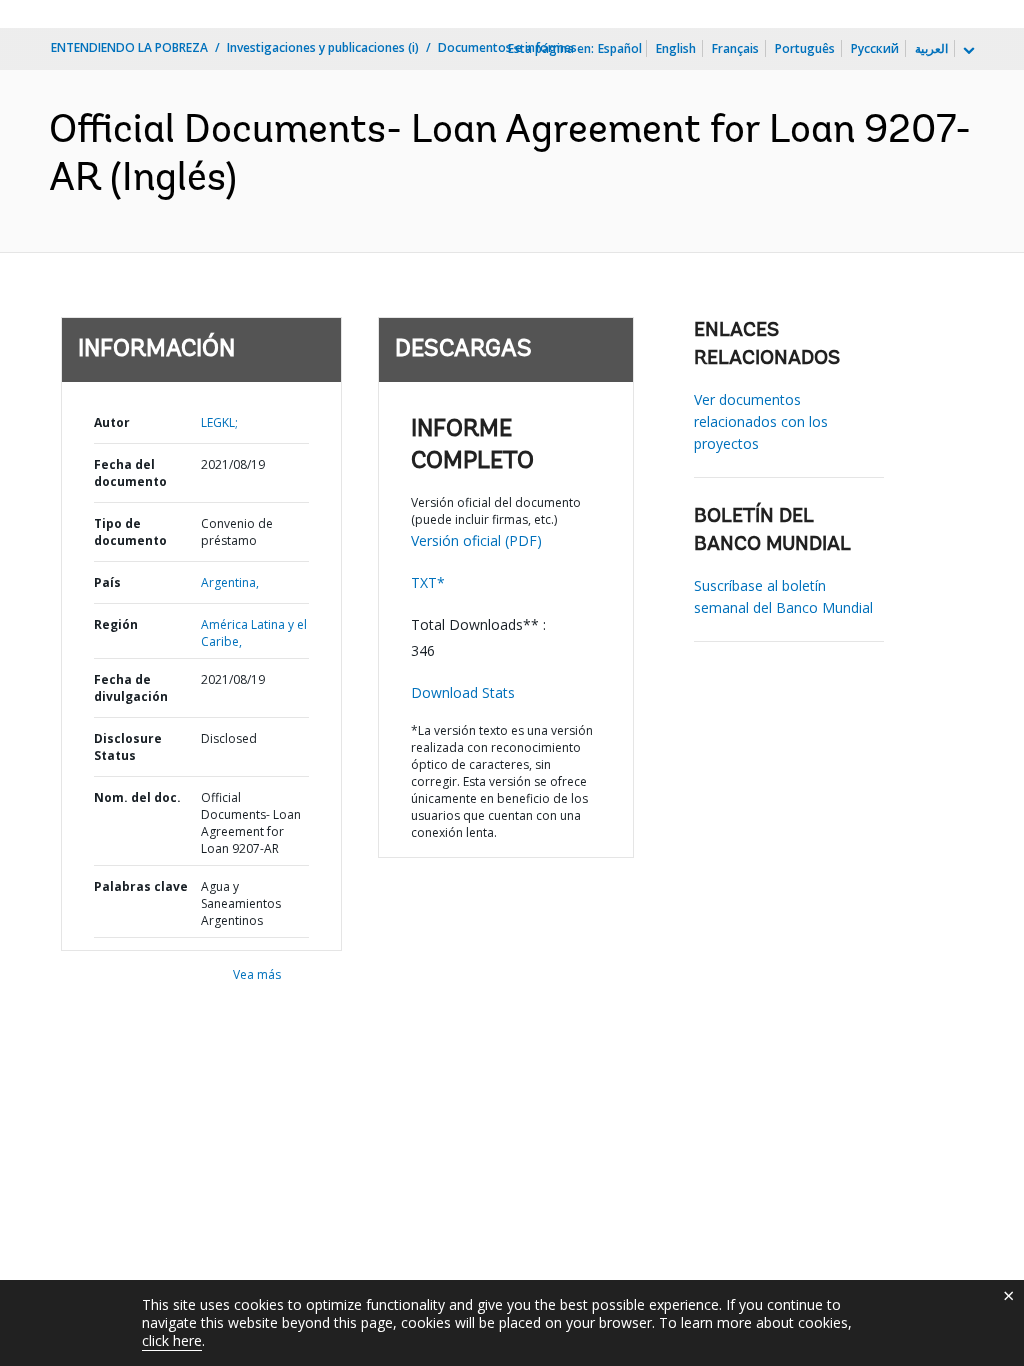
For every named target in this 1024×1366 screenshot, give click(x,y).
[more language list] (967, 51)
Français (735, 48)
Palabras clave (141, 886)
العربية (931, 48)
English (676, 48)
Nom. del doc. (137, 797)
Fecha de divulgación (131, 688)
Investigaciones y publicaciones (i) (323, 47)
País (107, 582)
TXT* (428, 582)
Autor (112, 422)
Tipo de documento (130, 532)
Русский (875, 48)
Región (116, 624)
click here (172, 1340)
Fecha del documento (130, 473)
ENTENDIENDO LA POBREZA (129, 47)
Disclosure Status (128, 747)
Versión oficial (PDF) (476, 540)
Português (805, 48)
